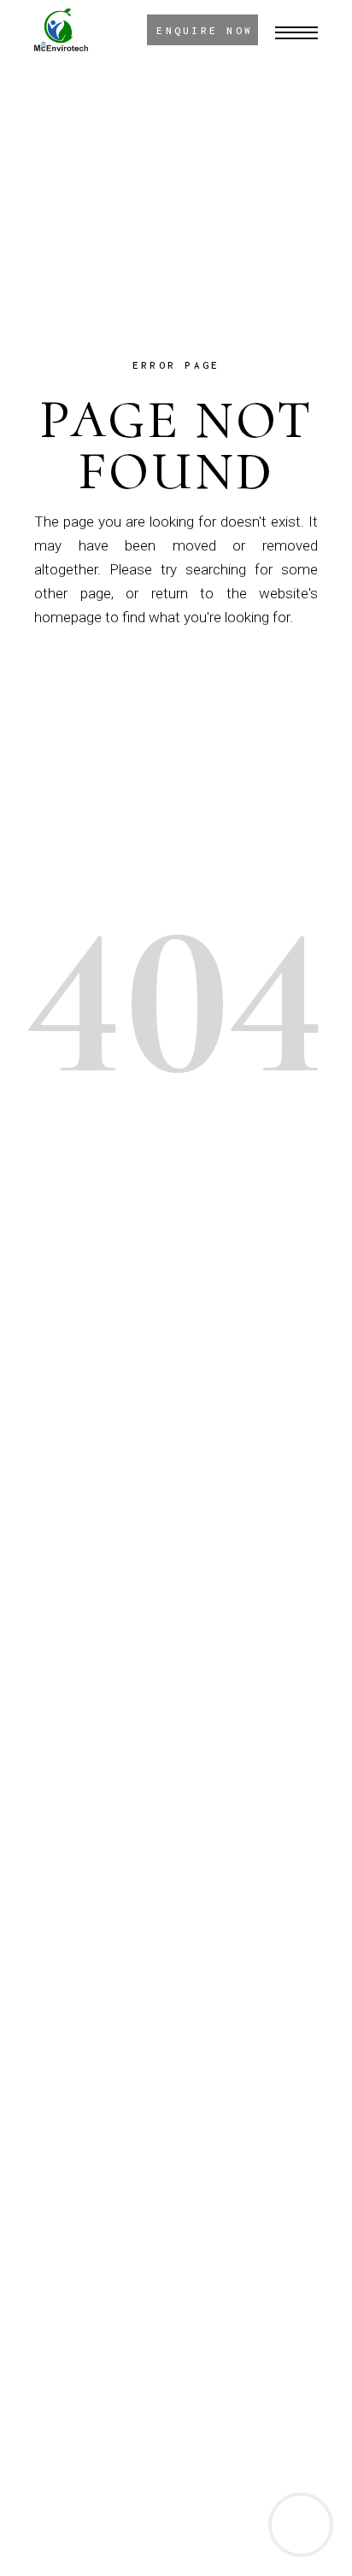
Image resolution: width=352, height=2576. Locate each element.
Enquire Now (205, 30)
